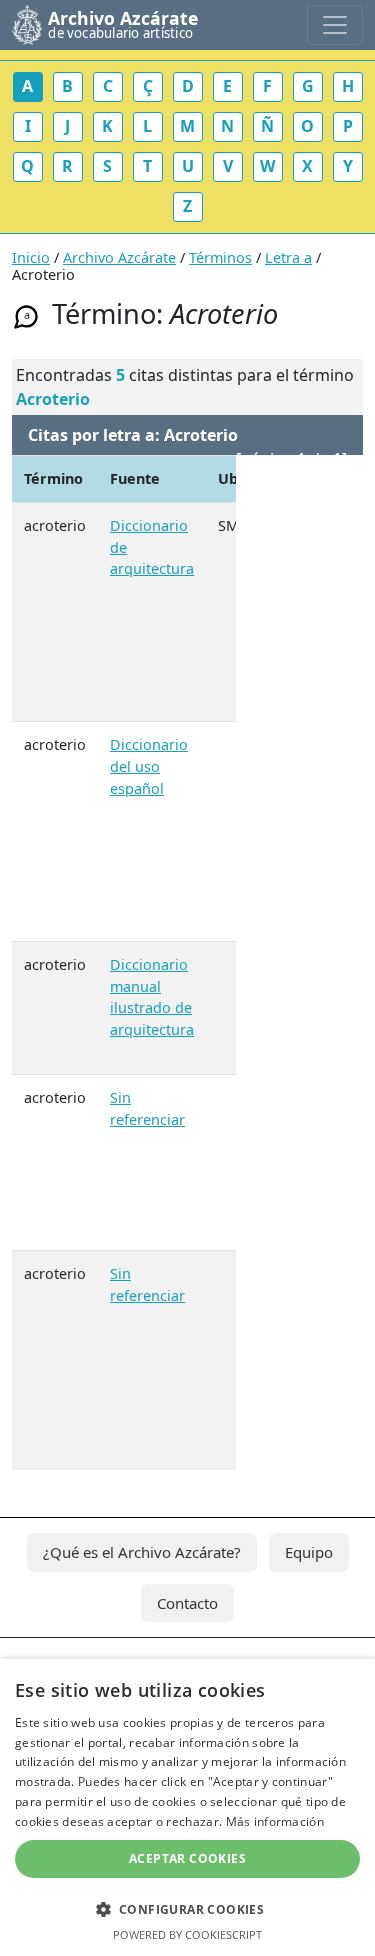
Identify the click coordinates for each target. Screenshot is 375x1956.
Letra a (288, 257)
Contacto (187, 1603)
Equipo (309, 1552)
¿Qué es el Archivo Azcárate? (142, 1552)
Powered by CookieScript (187, 1934)
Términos (220, 257)
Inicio (31, 257)
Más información (275, 1821)
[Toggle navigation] (335, 25)
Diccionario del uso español (149, 766)
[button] (187, 1909)
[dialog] (187, 1807)
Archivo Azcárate (119, 257)
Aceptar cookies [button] (187, 1858)
